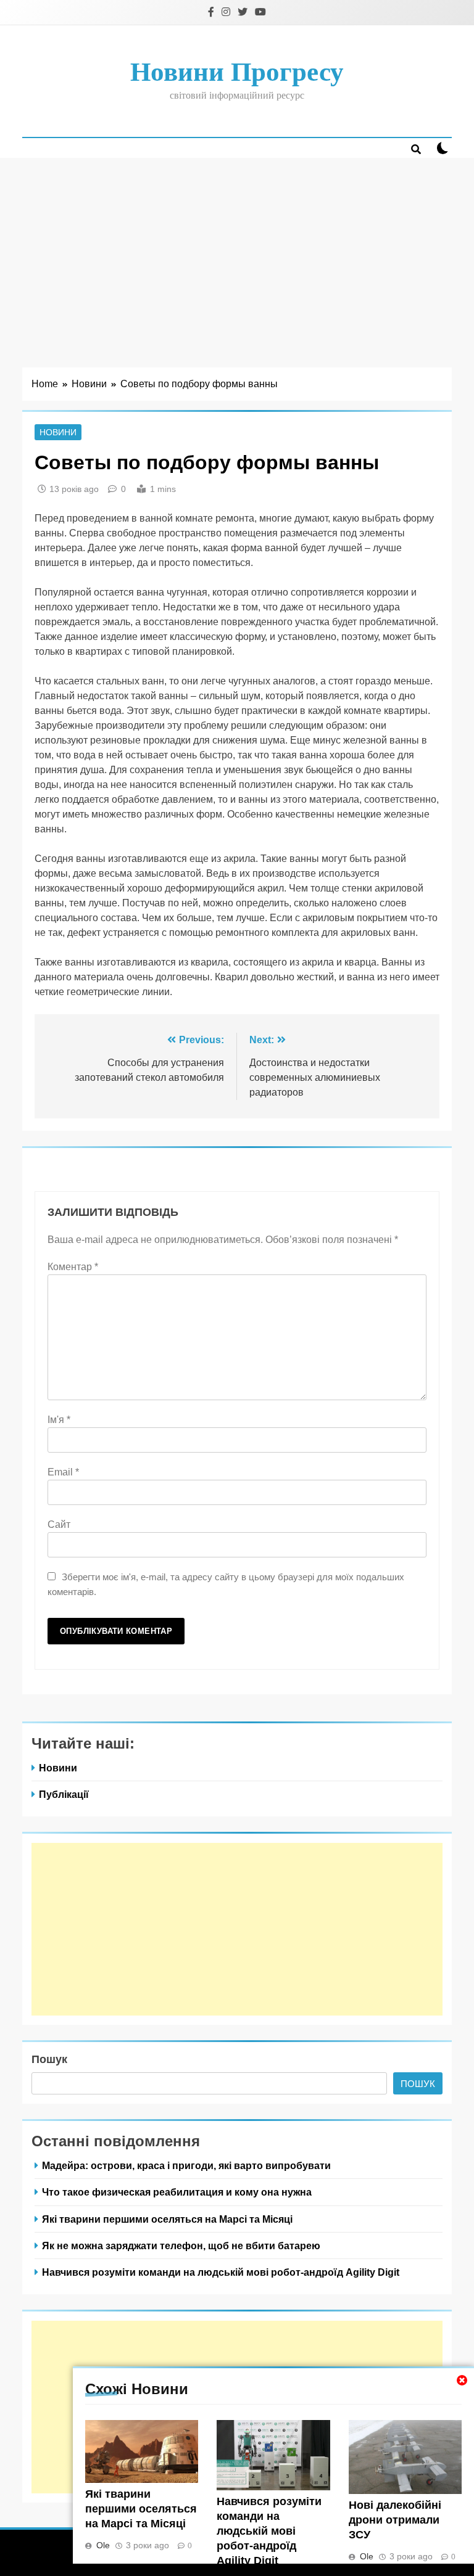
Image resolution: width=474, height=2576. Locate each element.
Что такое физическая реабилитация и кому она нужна (177, 2192)
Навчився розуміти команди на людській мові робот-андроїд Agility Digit (269, 2531)
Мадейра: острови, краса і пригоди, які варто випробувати (186, 2165)
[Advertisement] (237, 250)
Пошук (49, 2059)
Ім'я (59, 1420)
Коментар (73, 1267)
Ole (103, 2545)
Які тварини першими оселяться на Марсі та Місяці (141, 2509)
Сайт (59, 1524)
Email (63, 1472)
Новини (58, 432)
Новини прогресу (237, 72)
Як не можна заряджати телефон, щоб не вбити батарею (181, 2246)
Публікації (64, 1794)
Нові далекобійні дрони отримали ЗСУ (395, 2520)
